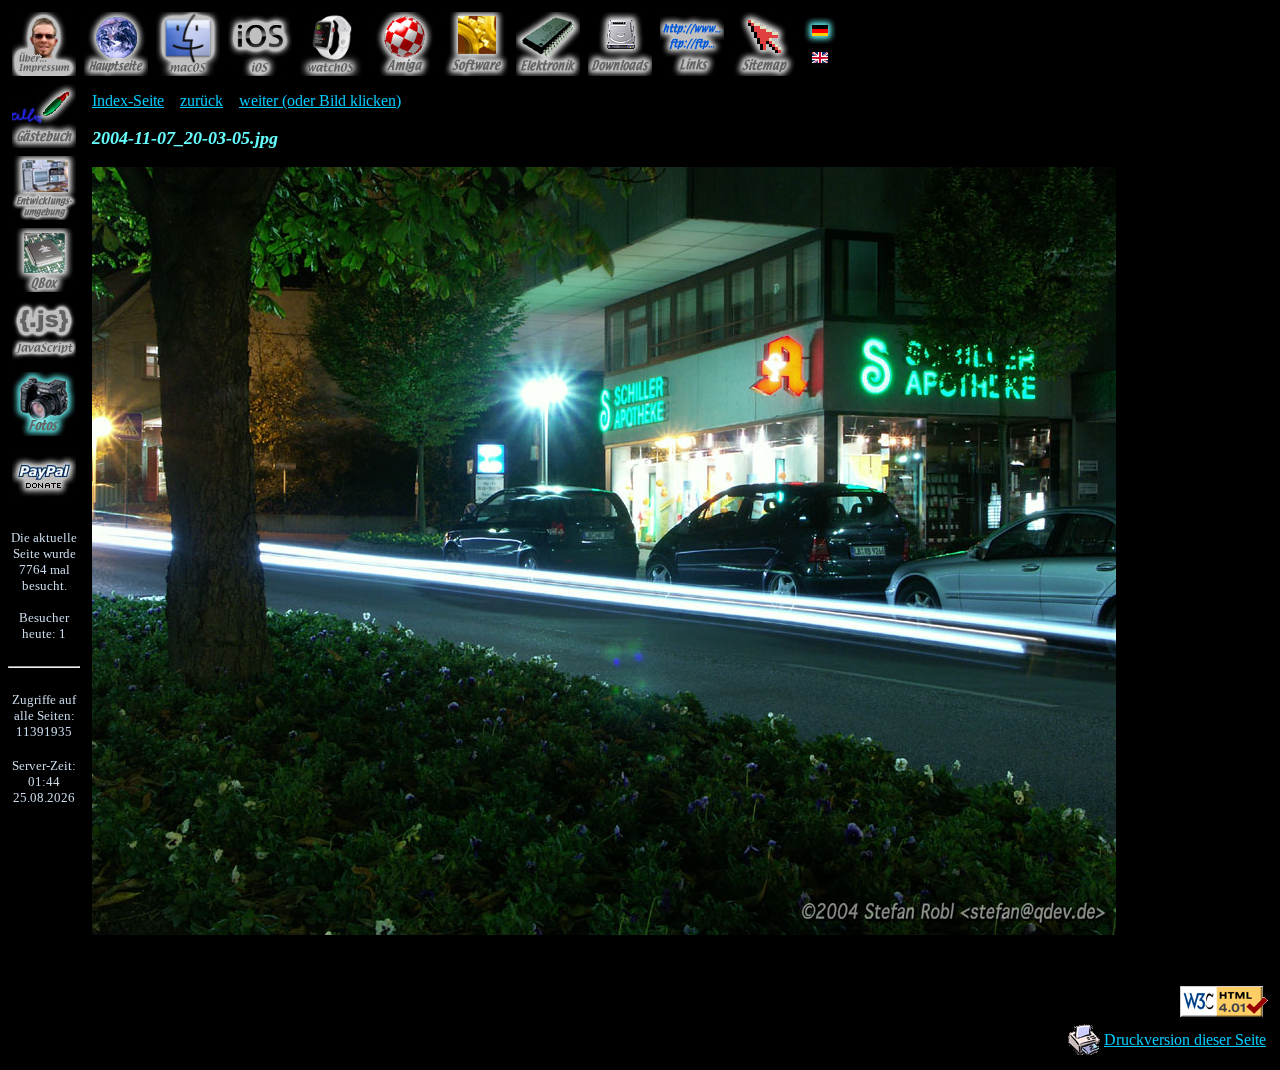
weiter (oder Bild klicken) (320, 100)
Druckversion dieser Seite (1185, 1039)
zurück (201, 100)
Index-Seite (128, 100)
